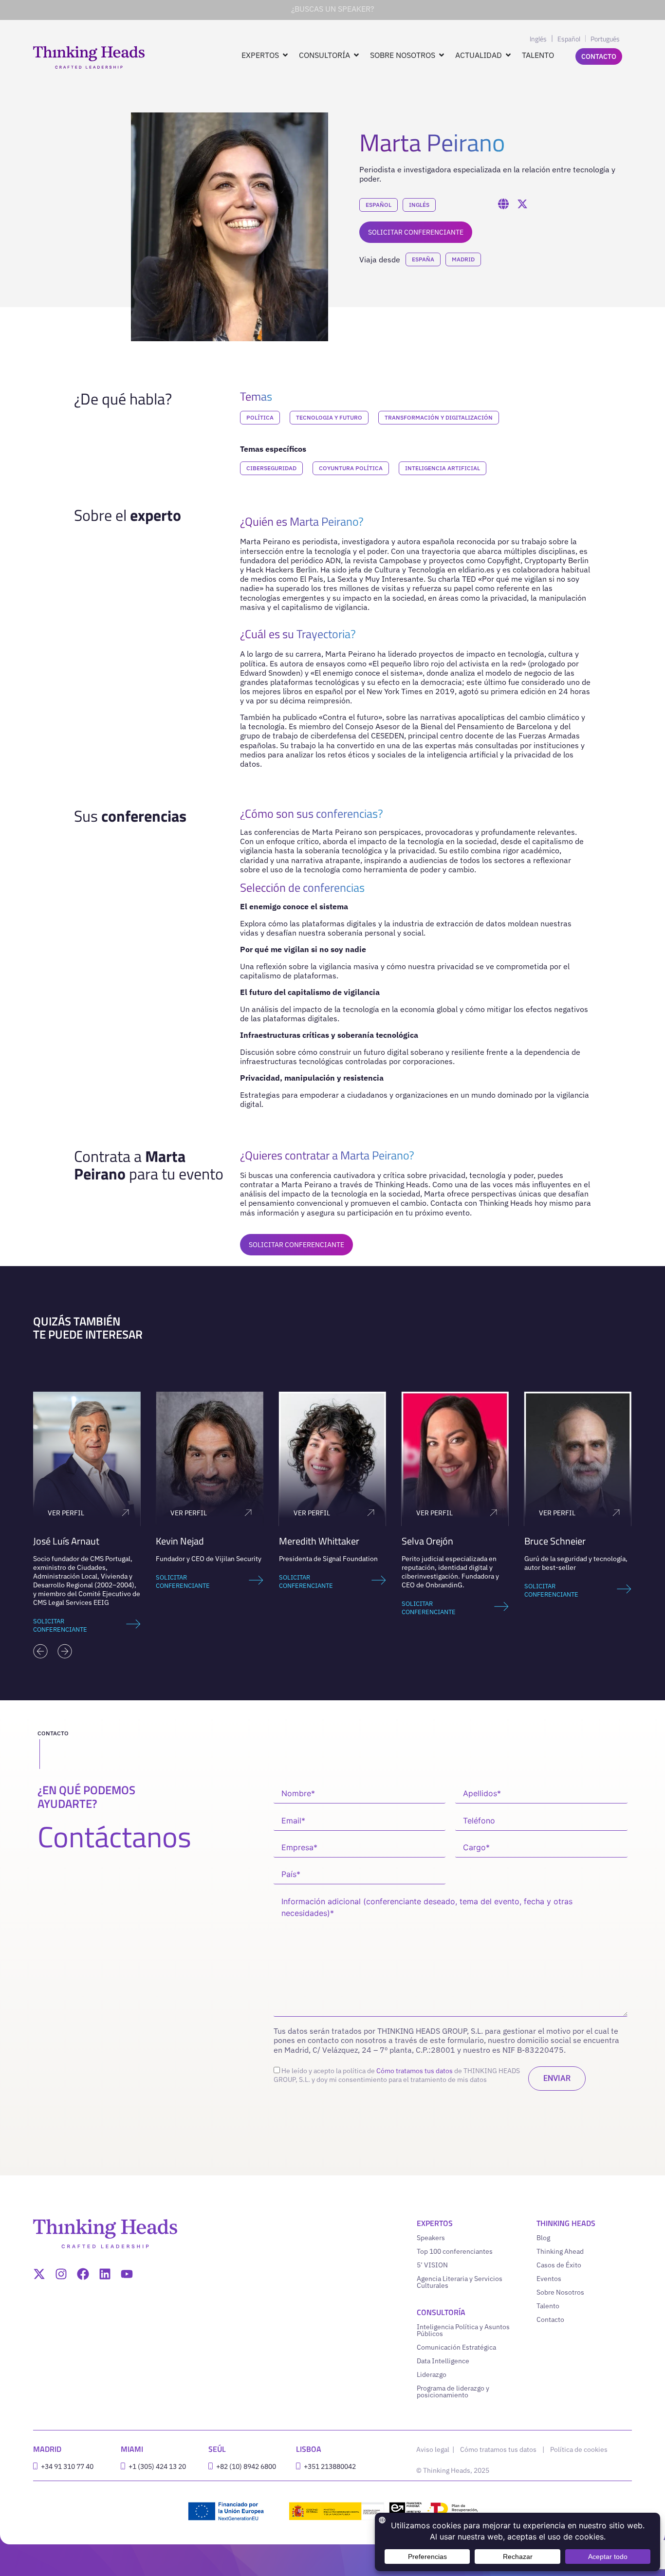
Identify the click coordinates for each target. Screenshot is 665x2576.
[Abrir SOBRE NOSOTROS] (442, 55)
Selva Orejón (427, 1541)
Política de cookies (579, 2449)
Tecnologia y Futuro (329, 417)
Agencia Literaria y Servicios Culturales (460, 2282)
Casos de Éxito (559, 2265)
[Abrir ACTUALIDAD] (508, 55)
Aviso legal (434, 2449)
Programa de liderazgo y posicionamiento (453, 2392)
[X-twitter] (39, 2274)
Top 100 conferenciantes (455, 2251)
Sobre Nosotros (560, 2292)
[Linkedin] (105, 2274)
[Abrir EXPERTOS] (285, 55)
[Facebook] (83, 2274)
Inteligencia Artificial (443, 468)
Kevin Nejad (180, 1541)
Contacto (550, 2319)
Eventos (549, 2279)
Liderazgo (432, 2374)
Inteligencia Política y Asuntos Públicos (463, 2330)
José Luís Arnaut (66, 1541)
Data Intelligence (443, 2361)
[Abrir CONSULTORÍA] (356, 55)
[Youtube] (127, 2274)
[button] (40, 1651)
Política (260, 417)
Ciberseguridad (271, 468)
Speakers (431, 2238)
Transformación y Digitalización (439, 417)
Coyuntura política (351, 468)
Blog (543, 2238)
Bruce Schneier (555, 1541)
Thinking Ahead (560, 2251)
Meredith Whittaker (319, 1541)
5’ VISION (432, 2265)
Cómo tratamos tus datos (415, 2071)
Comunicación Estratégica (456, 2347)
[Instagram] (61, 2274)
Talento (548, 2306)
